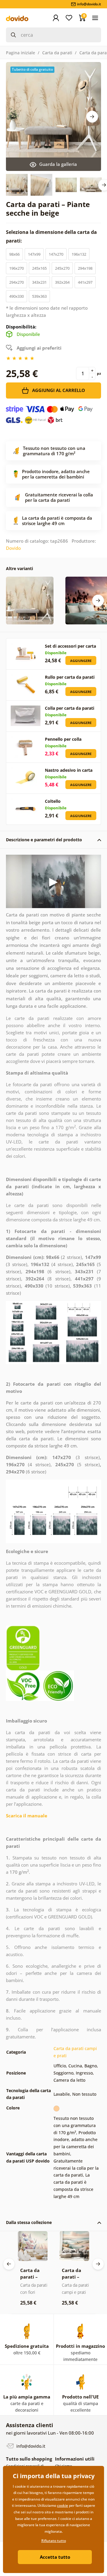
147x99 (34, 254)
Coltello (53, 801)
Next (92, 117)
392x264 (62, 282)
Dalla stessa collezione (29, 2222)
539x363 (39, 296)
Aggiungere (81, 661)
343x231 (39, 282)
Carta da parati (57, 53)
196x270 (16, 268)
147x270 (56, 254)
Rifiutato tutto (54, 2541)
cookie (63, 2505)
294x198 (85, 268)
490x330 (16, 296)
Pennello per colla (63, 739)
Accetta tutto (55, 2557)
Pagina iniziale (21, 53)
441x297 (85, 282)
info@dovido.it (30, 2446)
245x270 (62, 268)
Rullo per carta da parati (70, 677)
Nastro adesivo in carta (69, 770)
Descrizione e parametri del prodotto (44, 840)
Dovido (13, 548)
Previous (9, 2264)
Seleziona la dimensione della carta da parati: (51, 236)
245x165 (39, 268)
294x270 (16, 282)
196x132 (79, 254)
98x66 (14, 254)
